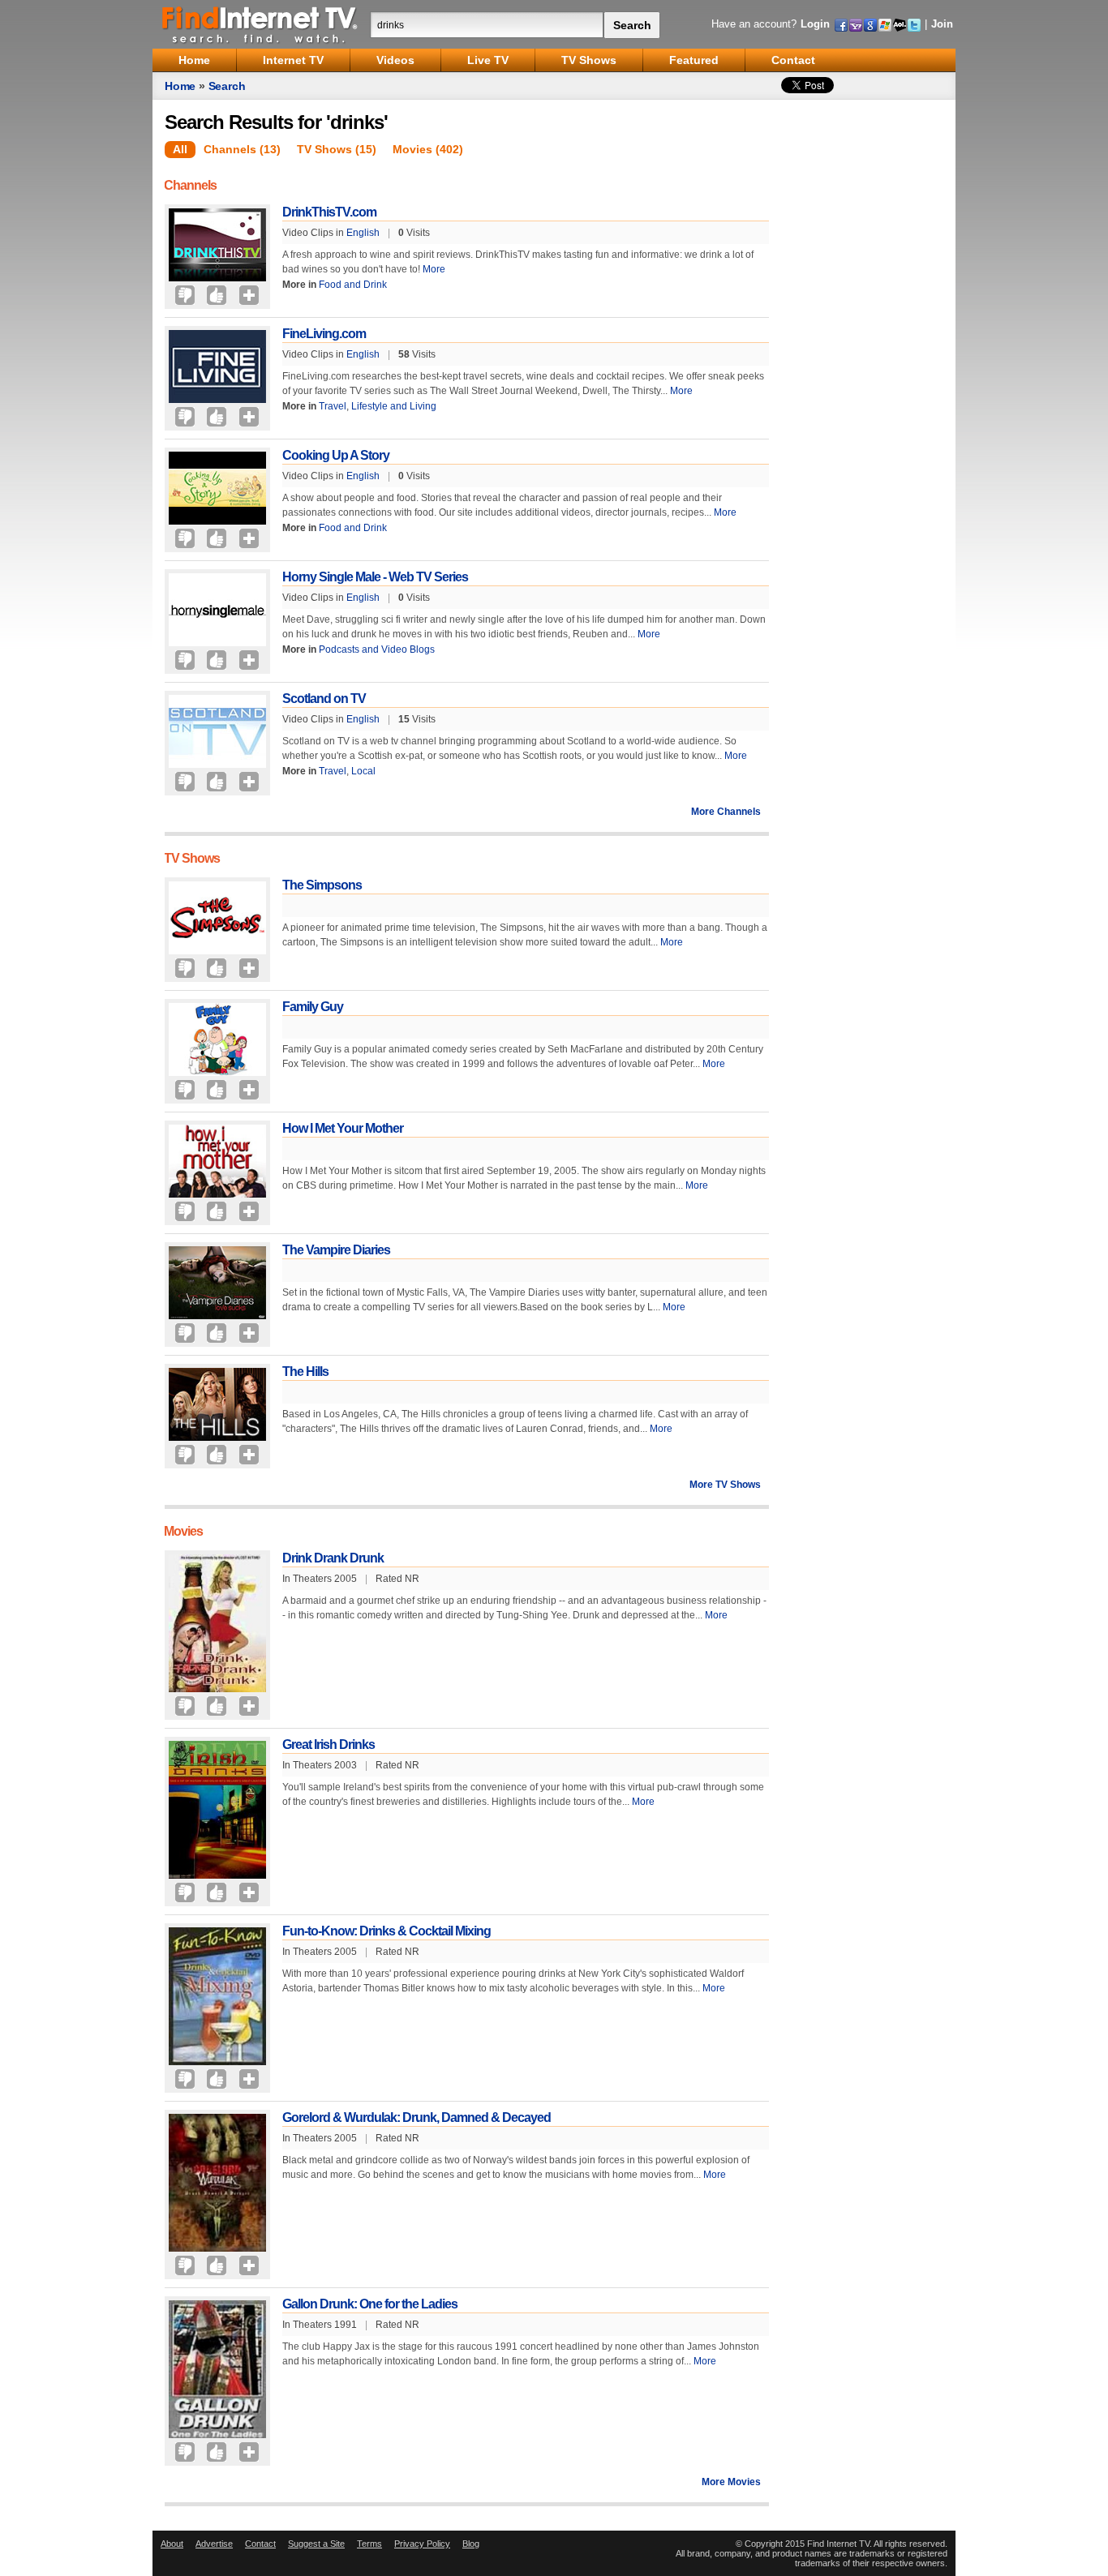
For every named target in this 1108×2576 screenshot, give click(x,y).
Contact (260, 2544)
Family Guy (313, 1007)
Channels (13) (242, 149)
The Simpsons (322, 885)
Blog (471, 2544)
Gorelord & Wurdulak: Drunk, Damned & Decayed (417, 2117)
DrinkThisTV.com (329, 212)
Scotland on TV (324, 699)
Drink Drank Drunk (333, 1558)
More (434, 269)
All (180, 149)
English (363, 233)
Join (942, 24)
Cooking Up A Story (336, 455)
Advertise (214, 2544)
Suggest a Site (316, 2544)
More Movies (731, 2482)
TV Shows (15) (337, 149)
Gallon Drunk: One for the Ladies (370, 2304)
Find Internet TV (260, 24)
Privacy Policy (422, 2544)
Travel (333, 406)
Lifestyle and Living (394, 406)
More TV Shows (725, 1485)
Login (815, 24)
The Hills (305, 1372)
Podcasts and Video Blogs (377, 649)
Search (227, 86)
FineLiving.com (324, 334)
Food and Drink (353, 285)
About (172, 2544)
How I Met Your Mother (343, 1128)
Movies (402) (428, 149)
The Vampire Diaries (336, 1250)
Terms (369, 2544)
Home (180, 86)
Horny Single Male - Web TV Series (375, 577)
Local (363, 771)
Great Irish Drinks (329, 1744)
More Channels (726, 812)
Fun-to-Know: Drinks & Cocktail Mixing (387, 1931)
